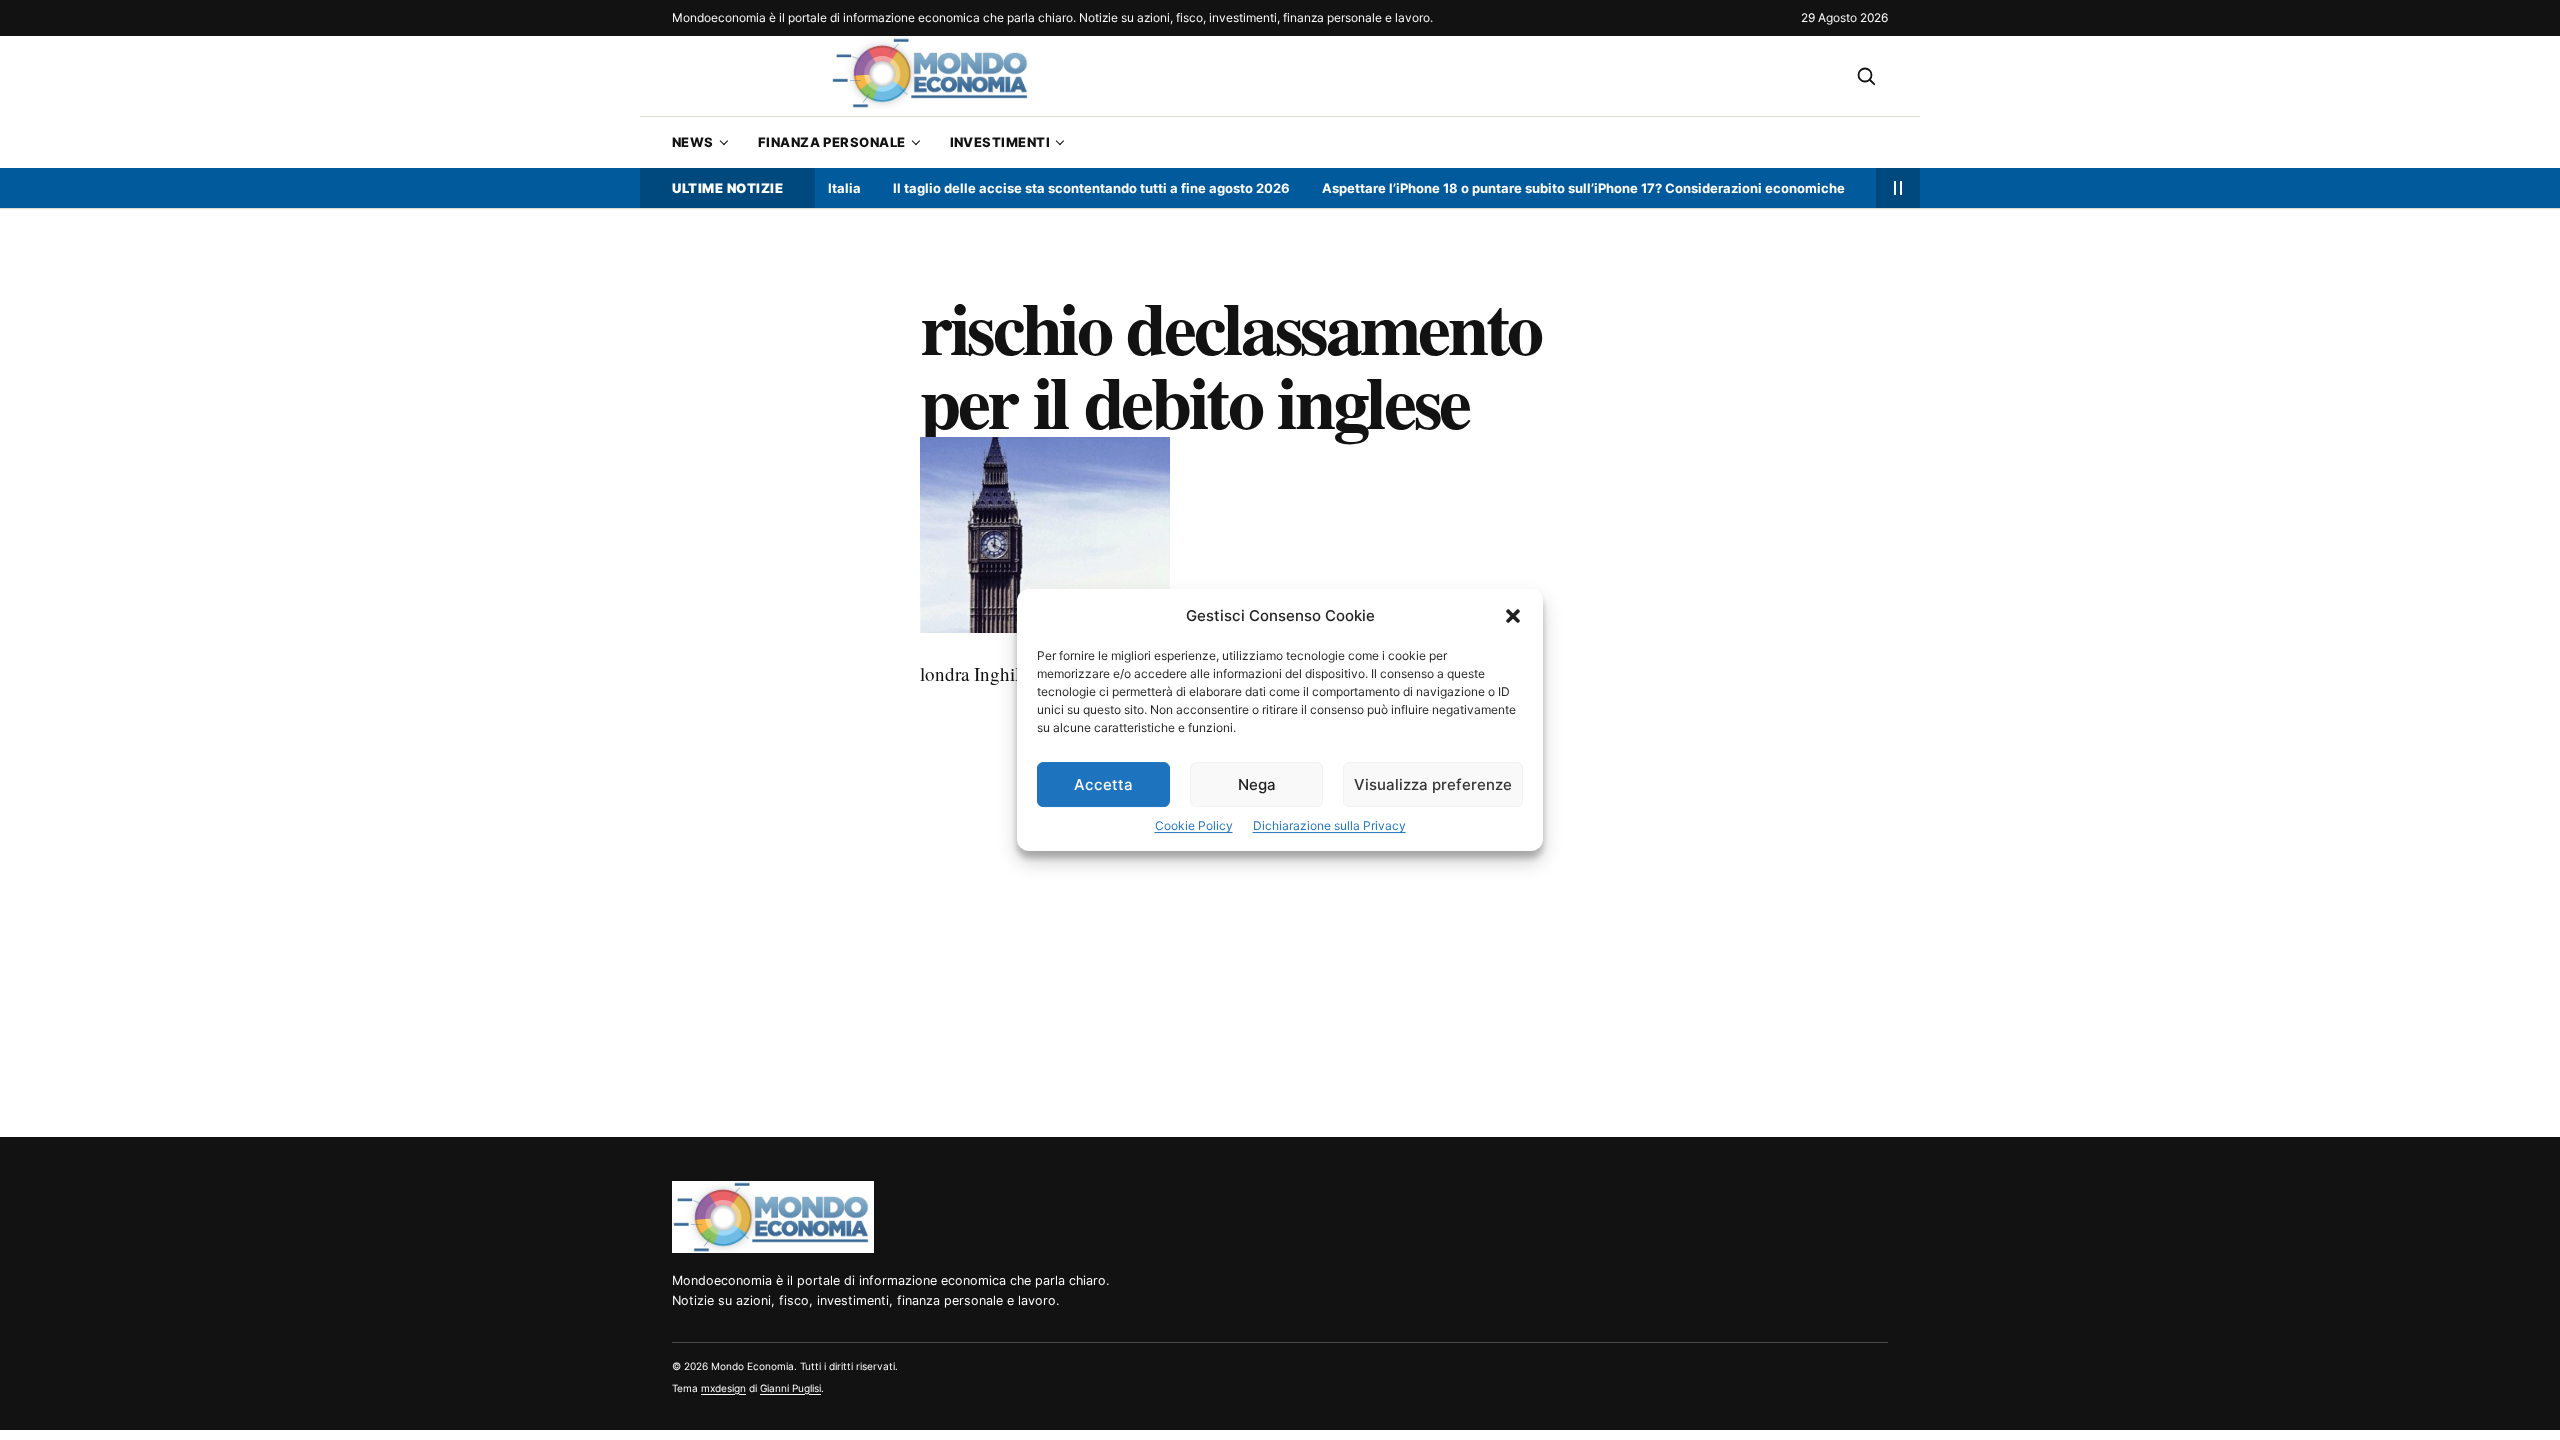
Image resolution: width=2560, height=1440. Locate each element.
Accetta (1103, 784)
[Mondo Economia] (773, 1217)
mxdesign (723, 1388)
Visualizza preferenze (1433, 784)
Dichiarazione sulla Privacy (1329, 825)
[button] (1513, 616)
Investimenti (1000, 142)
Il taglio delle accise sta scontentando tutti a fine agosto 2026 (1058, 188)
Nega (1257, 784)
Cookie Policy (1194, 825)
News (693, 142)
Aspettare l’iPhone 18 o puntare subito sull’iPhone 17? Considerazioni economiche (1550, 188)
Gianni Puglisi (790, 1388)
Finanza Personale (832, 142)
